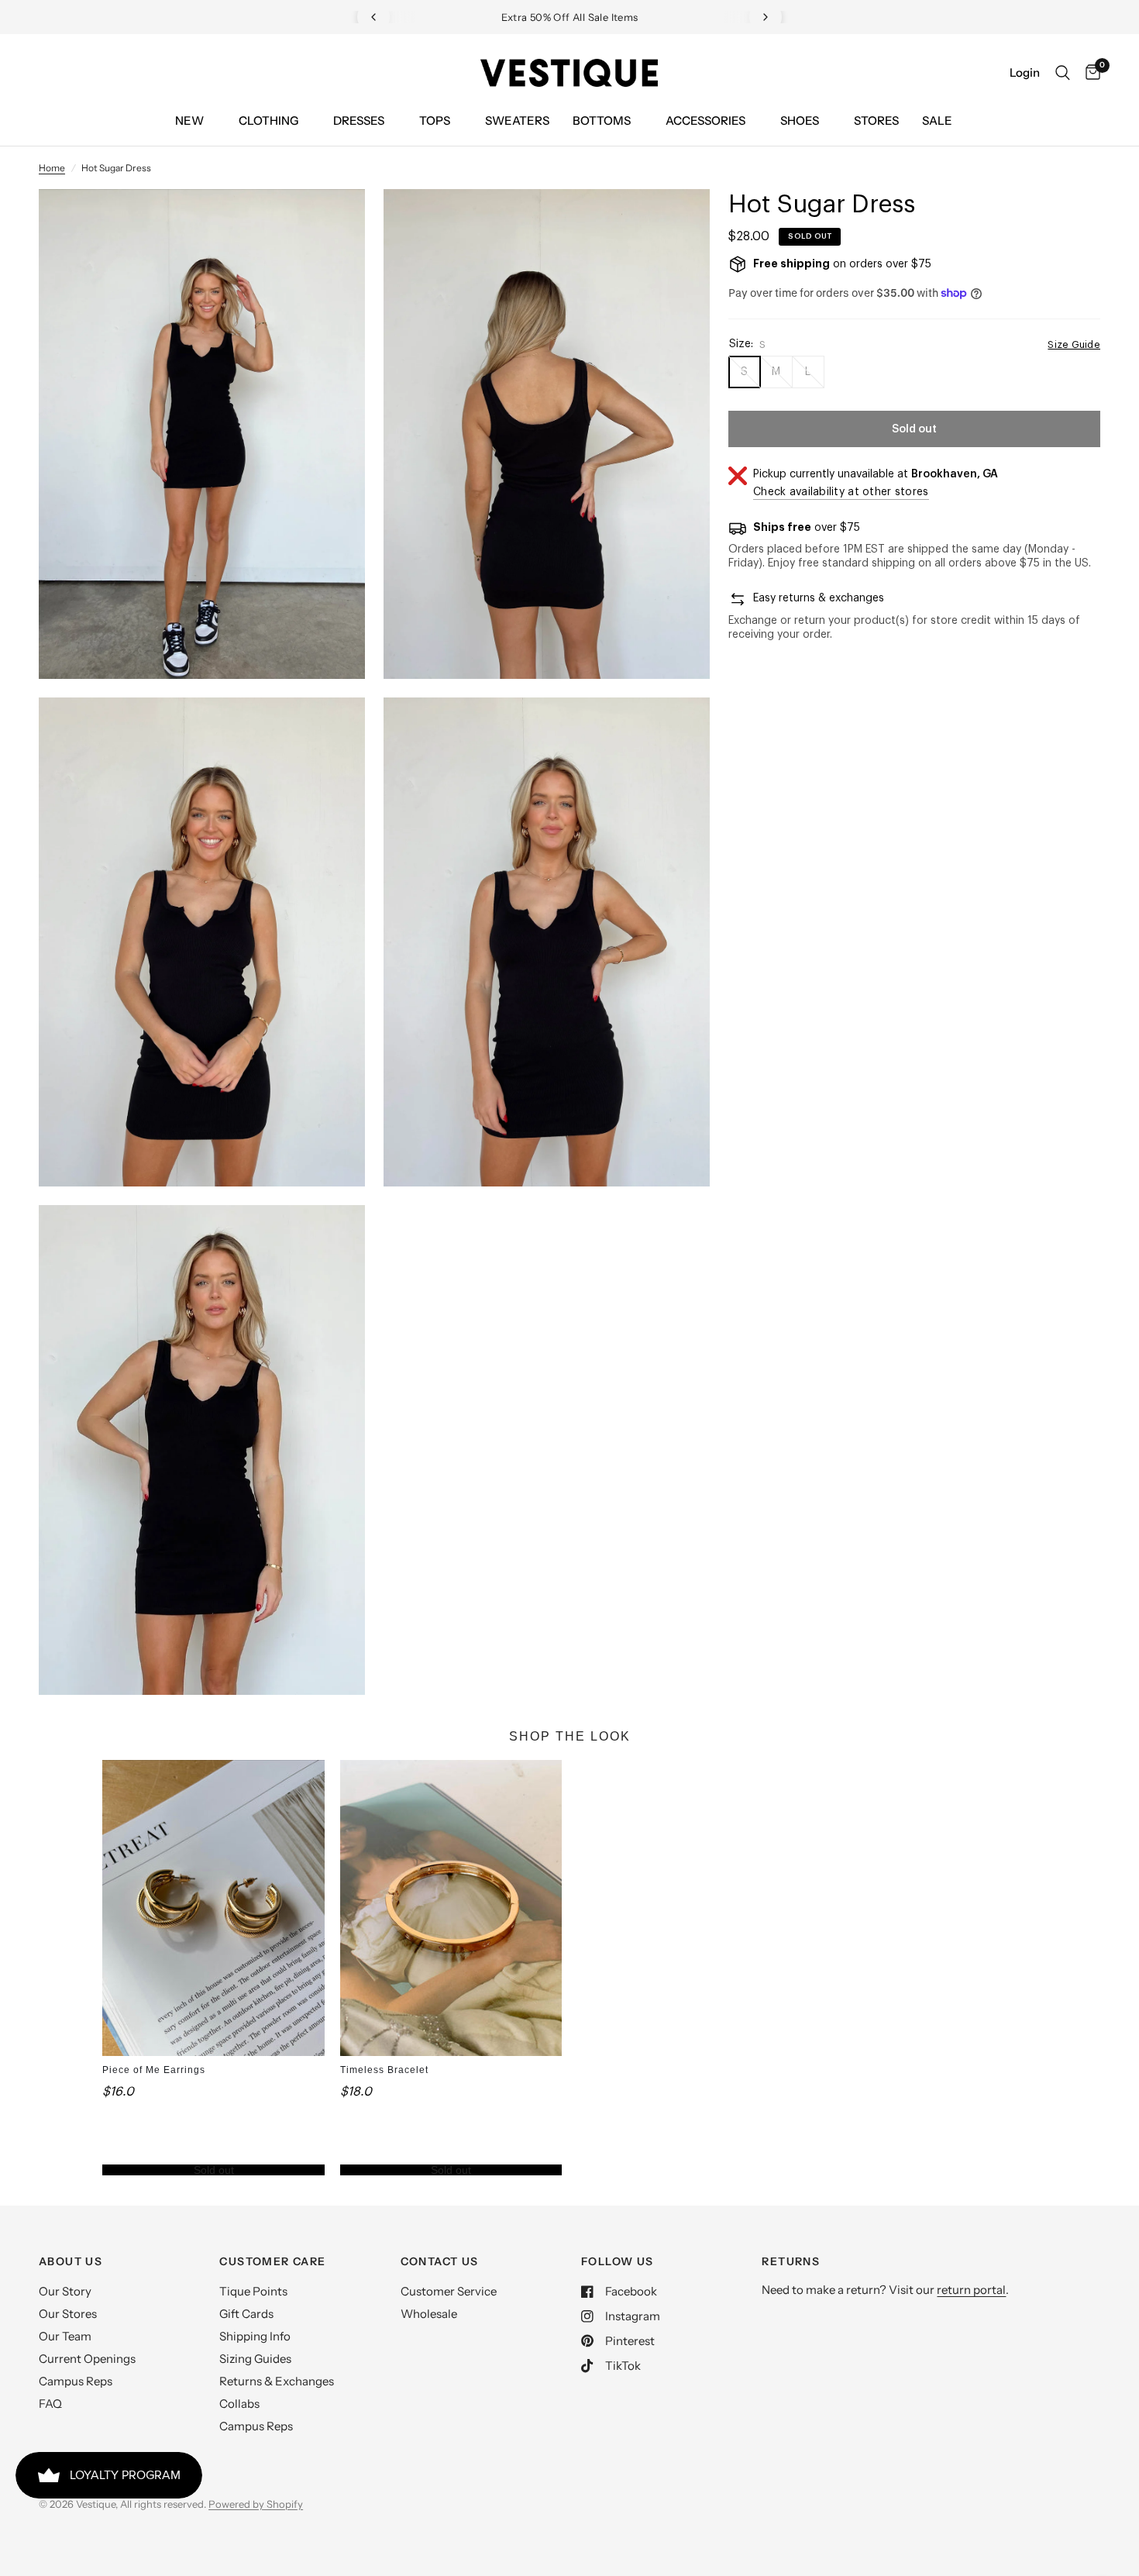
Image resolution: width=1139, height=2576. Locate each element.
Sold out (214, 2170)
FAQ (50, 2404)
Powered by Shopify (256, 2504)
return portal (971, 2290)
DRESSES (359, 121)
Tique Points (253, 2291)
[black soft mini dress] (332, 222)
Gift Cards (246, 2314)
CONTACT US (440, 2261)
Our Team (65, 2336)
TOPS (435, 121)
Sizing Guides (255, 2359)
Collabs (239, 2404)
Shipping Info (255, 2336)
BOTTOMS (602, 121)
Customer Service (449, 2291)
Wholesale (429, 2314)
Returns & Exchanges (277, 2381)
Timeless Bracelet (384, 2070)
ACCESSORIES (705, 121)
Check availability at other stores (841, 492)
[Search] (1063, 73)
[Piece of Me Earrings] (213, 1908)
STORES (876, 121)
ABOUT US (71, 2261)
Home (52, 168)
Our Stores (68, 2314)
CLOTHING (268, 121)
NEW (189, 121)
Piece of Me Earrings (154, 2070)
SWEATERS (517, 121)
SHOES (800, 121)
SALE (937, 121)
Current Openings (87, 2359)
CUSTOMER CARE (272, 2261)
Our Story (65, 2291)
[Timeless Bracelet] (451, 1908)
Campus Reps (76, 2381)
